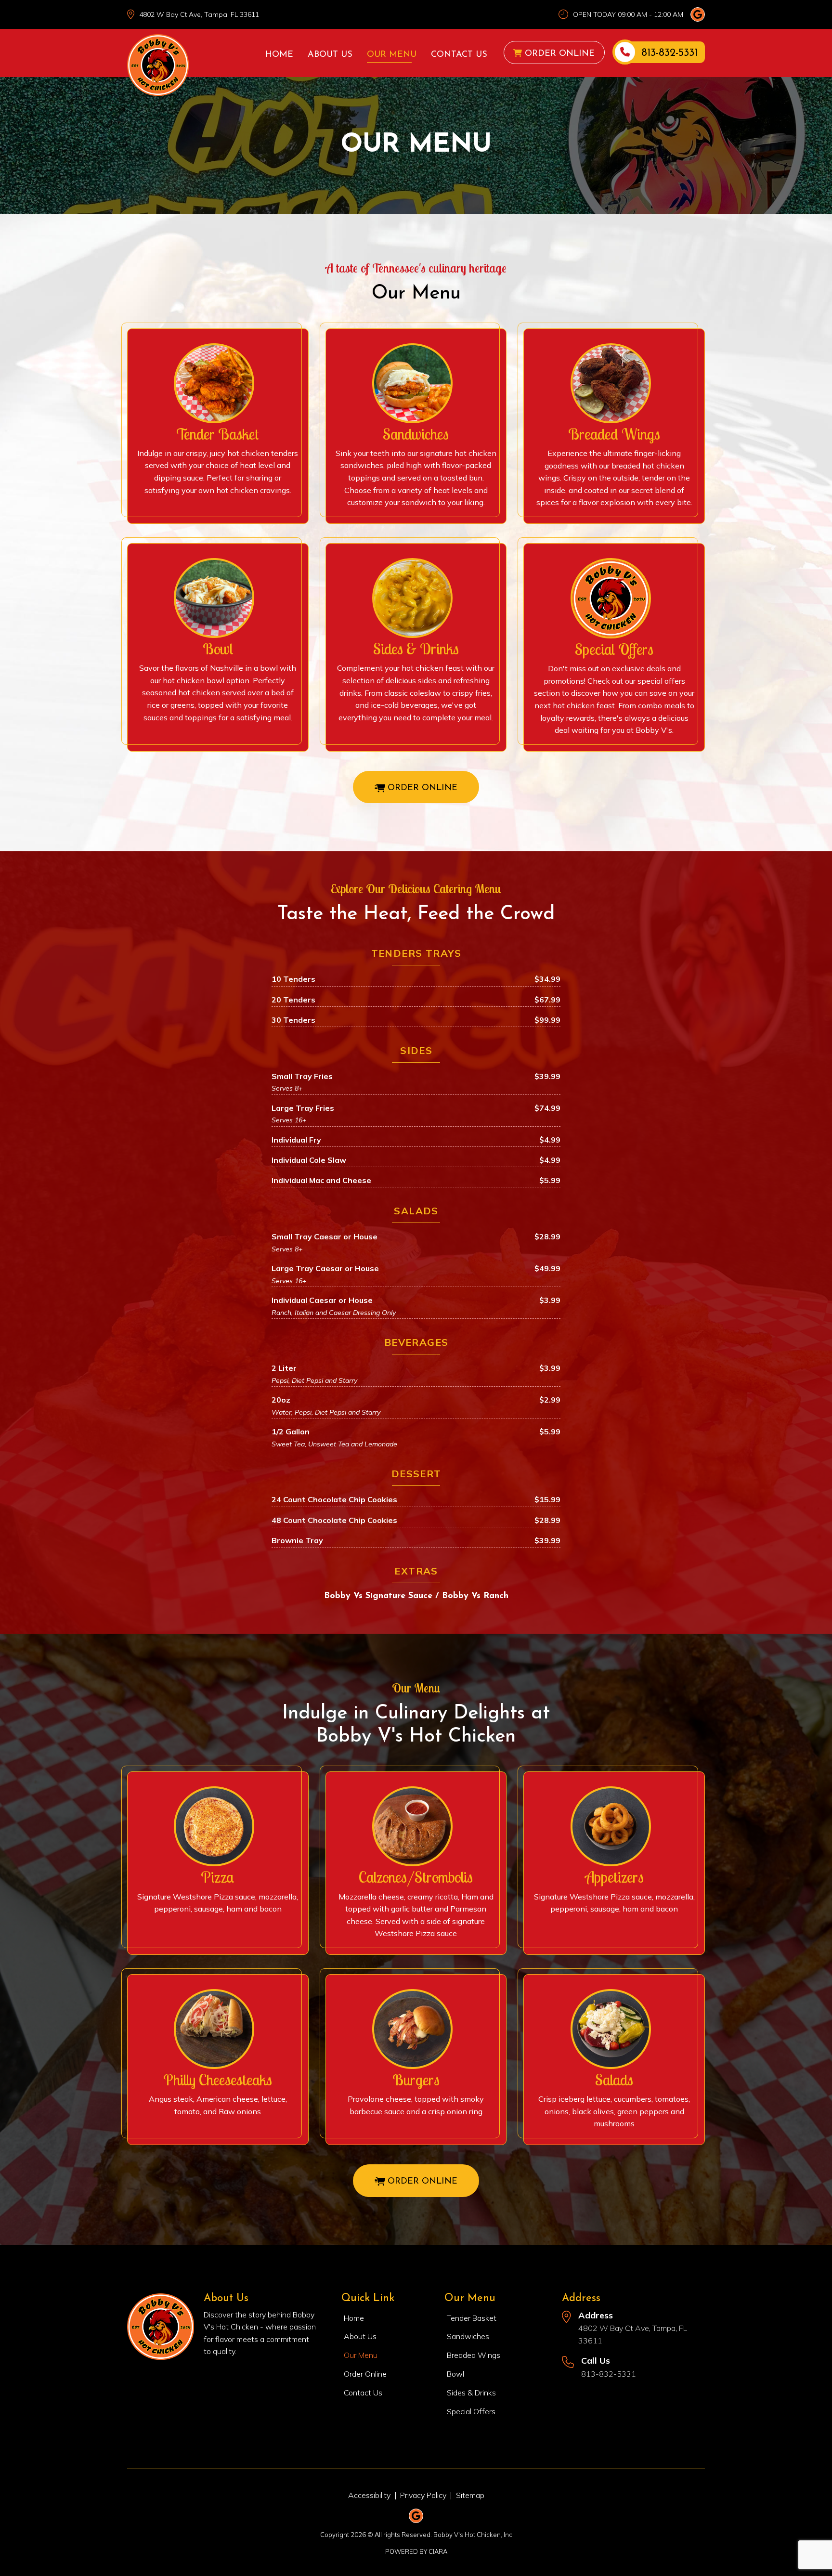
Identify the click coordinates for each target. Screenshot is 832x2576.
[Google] (698, 14)
